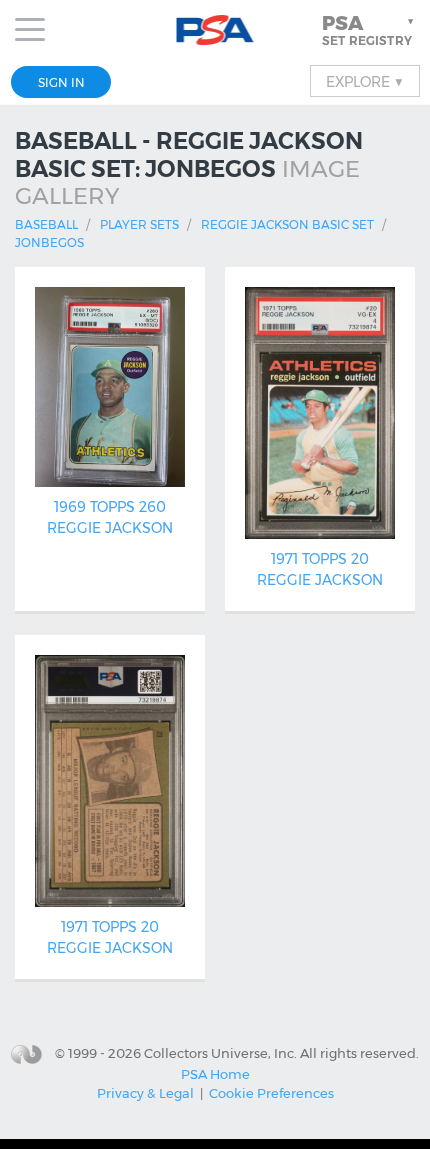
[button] (370, 30)
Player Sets (139, 224)
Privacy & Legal (145, 1093)
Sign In (61, 82)
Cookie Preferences (271, 1093)
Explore (365, 81)
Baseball (46, 224)
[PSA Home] (215, 30)
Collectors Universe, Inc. (220, 1053)
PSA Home (215, 1074)
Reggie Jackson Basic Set (287, 224)
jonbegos (49, 242)
